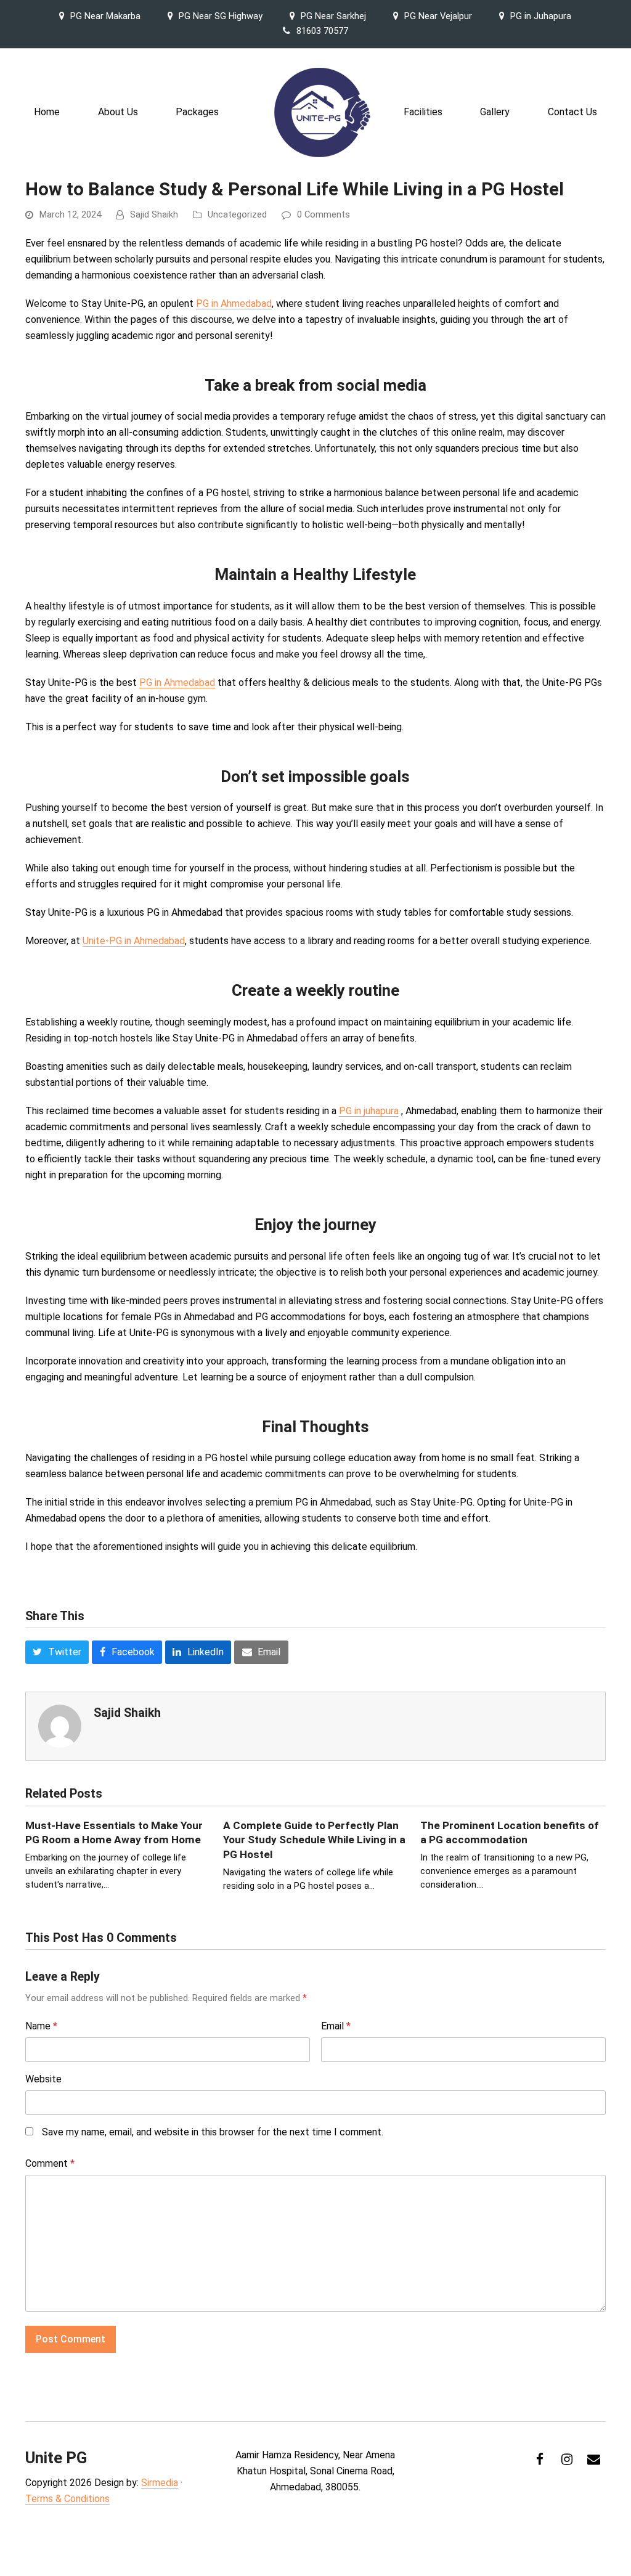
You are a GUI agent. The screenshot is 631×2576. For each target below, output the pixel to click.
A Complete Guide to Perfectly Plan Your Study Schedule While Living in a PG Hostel (314, 1840)
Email (336, 2026)
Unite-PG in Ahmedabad (134, 941)
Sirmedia (160, 2483)
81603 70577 (322, 31)
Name (41, 2026)
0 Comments (324, 214)
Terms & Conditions (67, 2499)
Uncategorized (237, 214)
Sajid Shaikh (154, 214)
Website (43, 2079)
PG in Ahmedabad (234, 304)
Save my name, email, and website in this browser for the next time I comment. (213, 2132)
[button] (57, 1652)
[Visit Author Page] (60, 1726)
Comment (50, 2163)
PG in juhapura (369, 1111)
